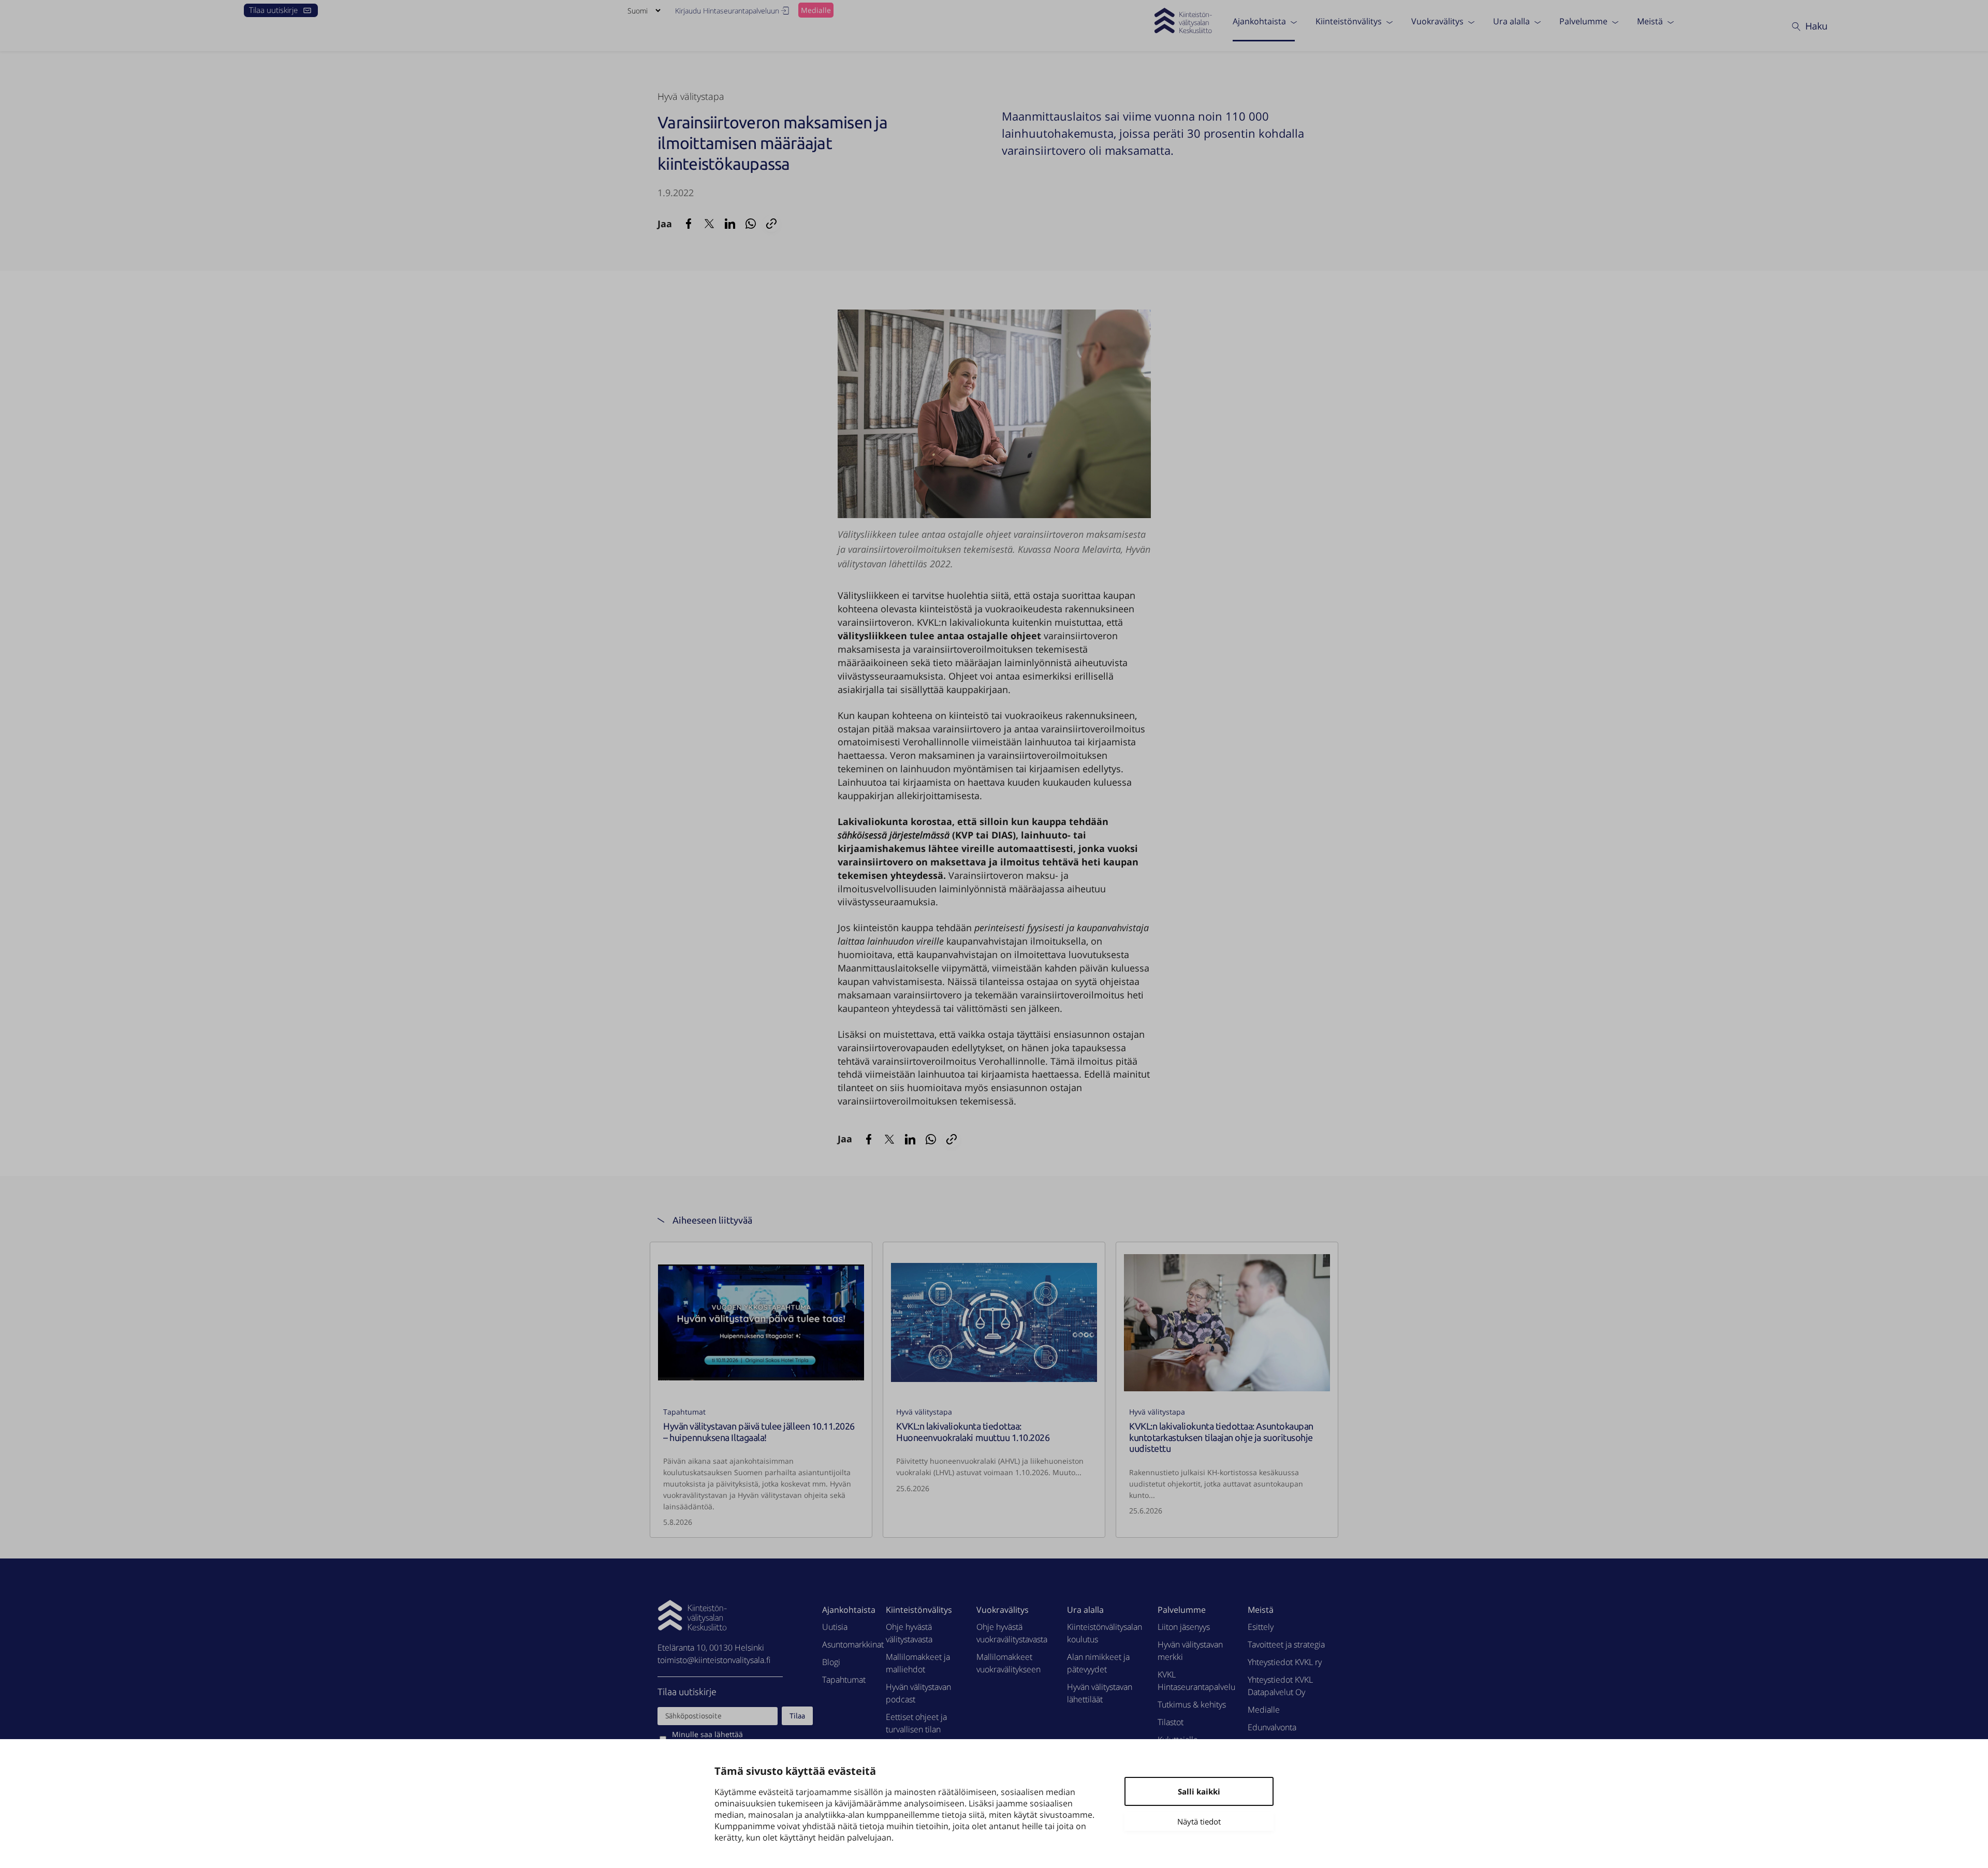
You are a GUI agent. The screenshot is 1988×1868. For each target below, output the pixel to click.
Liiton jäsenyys (1184, 1627)
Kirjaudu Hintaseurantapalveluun (727, 11)
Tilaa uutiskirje (273, 10)
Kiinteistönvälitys (1349, 21)
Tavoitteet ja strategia (1286, 1644)
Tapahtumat (684, 1412)
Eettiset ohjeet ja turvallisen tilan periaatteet (916, 1729)
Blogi (831, 1662)
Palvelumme (1583, 21)
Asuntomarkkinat (853, 1644)
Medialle (816, 10)
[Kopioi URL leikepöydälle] (771, 224)
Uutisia (835, 1627)
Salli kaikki (1199, 1791)
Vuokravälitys (1437, 21)
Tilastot (1171, 1722)
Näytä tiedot (1199, 1821)
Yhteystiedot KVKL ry (1285, 1662)
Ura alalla (1511, 21)
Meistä (1650, 21)
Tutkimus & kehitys (1192, 1704)
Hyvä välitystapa (691, 96)
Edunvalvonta (1272, 1727)
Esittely (1261, 1627)
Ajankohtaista (1259, 21)
